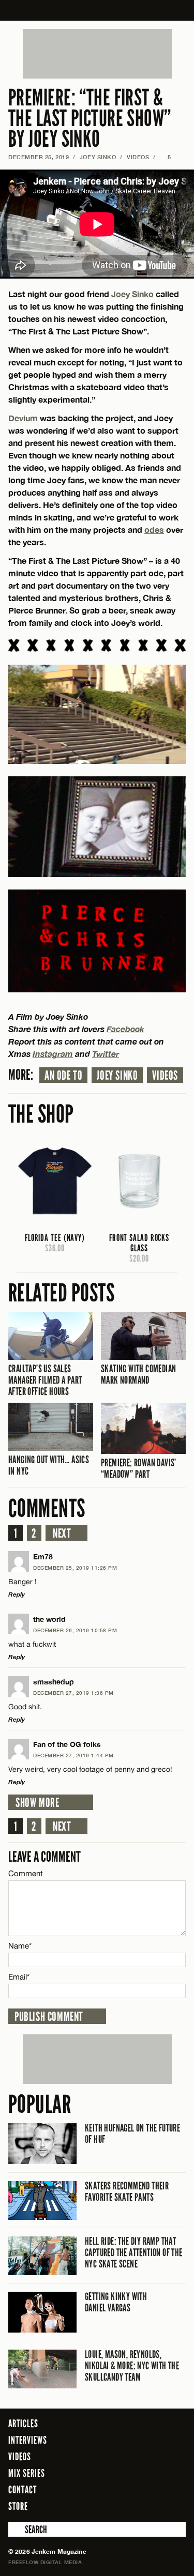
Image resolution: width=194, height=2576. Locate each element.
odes (154, 530)
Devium (23, 418)
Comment (26, 1873)
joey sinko (117, 1076)
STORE (18, 2506)
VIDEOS (138, 157)
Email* (19, 1977)
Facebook (125, 1029)
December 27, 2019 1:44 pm (73, 1755)
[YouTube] (175, 2506)
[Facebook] (121, 2506)
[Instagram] (153, 2506)
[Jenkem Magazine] (97, 10)
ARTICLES (23, 2424)
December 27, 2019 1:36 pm (73, 1693)
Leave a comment (44, 1857)
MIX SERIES (27, 2473)
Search (16, 2529)
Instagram (53, 1054)
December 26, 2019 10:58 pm (75, 1630)
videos (165, 1076)
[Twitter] (136, 2506)
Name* (20, 1946)
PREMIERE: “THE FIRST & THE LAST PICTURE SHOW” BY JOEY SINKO (90, 119)
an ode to (63, 1076)
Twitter (106, 1054)
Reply (17, 1594)
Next (62, 1534)
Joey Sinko (98, 157)
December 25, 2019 (39, 157)
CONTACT (23, 2490)
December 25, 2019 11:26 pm (75, 1568)
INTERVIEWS (28, 2440)
